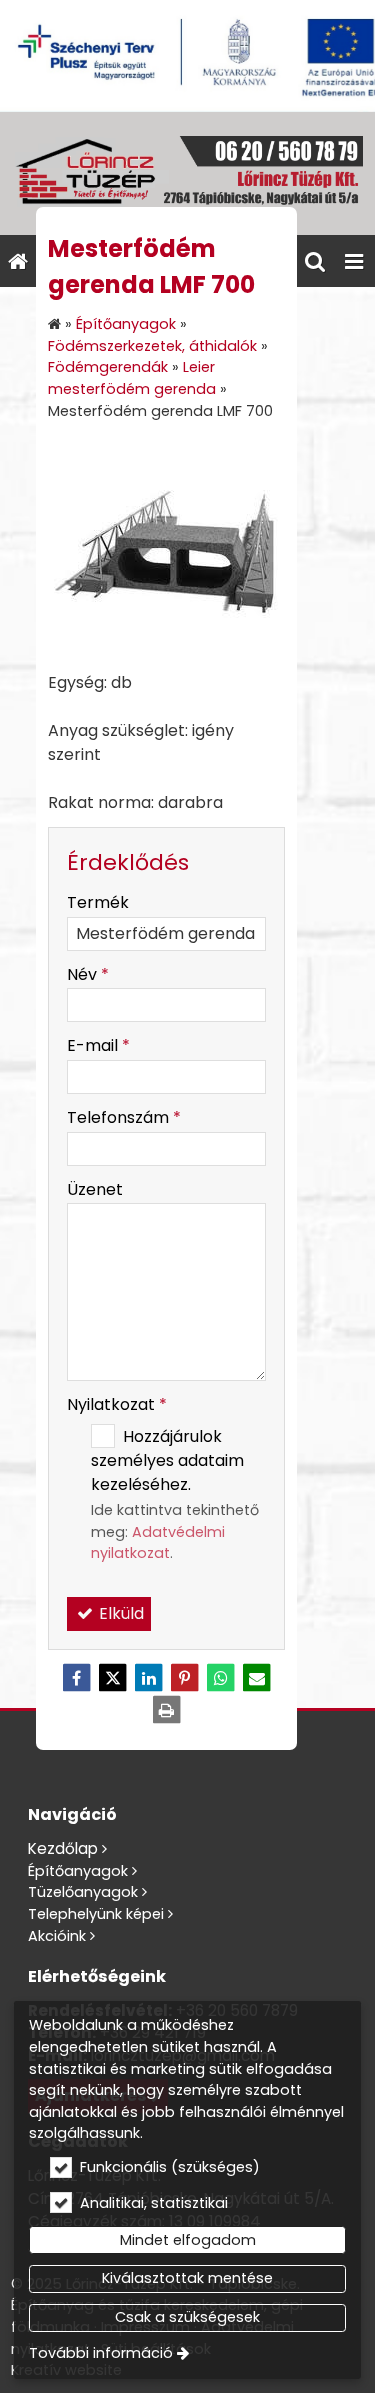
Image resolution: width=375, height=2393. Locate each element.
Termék (98, 902)
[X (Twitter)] (113, 1678)
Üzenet (95, 1189)
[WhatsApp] (221, 1678)
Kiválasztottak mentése (187, 2278)
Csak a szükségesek (187, 2317)
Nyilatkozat (117, 1404)
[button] (354, 261)
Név (88, 974)
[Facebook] (77, 1678)
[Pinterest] (185, 1678)
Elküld (119, 1613)
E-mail (98, 1045)
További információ (101, 2353)
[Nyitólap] (187, 173)
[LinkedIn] (149, 1678)
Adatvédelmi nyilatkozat (158, 1543)
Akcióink (57, 1936)
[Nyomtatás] (167, 1710)
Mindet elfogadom (188, 2240)
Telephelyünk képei (96, 1914)
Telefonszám (124, 1117)
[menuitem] (18, 261)
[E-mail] (257, 1678)
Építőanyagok (78, 1871)
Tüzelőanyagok (83, 1892)
